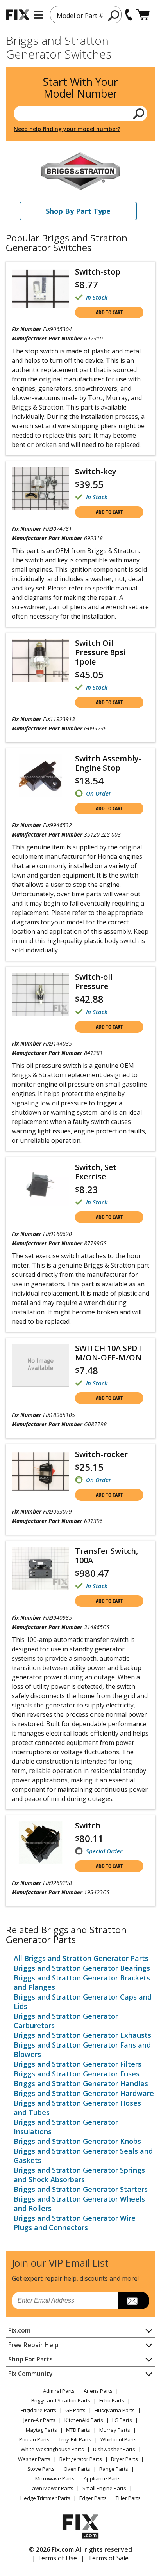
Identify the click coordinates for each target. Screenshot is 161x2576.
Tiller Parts (128, 2498)
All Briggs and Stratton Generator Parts (81, 1958)
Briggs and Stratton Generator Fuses (77, 2074)
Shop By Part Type (78, 211)
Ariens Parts (98, 2391)
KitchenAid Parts (84, 2420)
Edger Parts (93, 2498)
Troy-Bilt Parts (75, 2439)
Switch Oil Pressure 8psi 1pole (100, 652)
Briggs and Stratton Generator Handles (81, 2083)
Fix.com (19, 2330)
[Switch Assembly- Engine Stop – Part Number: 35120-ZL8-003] (40, 776)
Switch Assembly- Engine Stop (108, 763)
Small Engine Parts (104, 2488)
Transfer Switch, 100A (106, 1556)
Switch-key (96, 471)
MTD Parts (78, 2430)
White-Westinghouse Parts (52, 2449)
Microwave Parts (55, 2478)
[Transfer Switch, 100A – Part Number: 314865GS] (40, 1568)
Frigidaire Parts (38, 2410)
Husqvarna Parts (115, 2410)
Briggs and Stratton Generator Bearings (82, 1968)
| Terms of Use (55, 2558)
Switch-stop (98, 272)
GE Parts (75, 2410)
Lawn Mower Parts (52, 2488)
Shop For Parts (30, 2359)
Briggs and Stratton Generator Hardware (84, 2093)
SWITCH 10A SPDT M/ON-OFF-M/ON (109, 1353)
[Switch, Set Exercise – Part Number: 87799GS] (40, 1184)
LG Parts (122, 2420)
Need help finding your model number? (67, 129)
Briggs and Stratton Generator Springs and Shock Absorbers (79, 2175)
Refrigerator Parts (81, 2459)
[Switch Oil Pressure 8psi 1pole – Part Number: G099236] (40, 660)
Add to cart (109, 312)
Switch (88, 1825)
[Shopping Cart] (143, 15)
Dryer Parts (124, 2459)
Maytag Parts (41, 2430)
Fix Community (30, 2374)
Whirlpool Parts (119, 2439)
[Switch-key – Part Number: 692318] (40, 489)
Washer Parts (34, 2459)
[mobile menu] (38, 15)
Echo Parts (112, 2400)
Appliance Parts (102, 2478)
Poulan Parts (34, 2439)
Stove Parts (41, 2469)
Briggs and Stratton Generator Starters (81, 2189)
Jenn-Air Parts (39, 2420)
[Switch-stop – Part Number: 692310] (40, 289)
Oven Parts (77, 2469)
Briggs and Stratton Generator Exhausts (82, 2035)
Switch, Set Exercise (96, 1172)
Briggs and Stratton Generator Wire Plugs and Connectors (75, 2223)
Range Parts (114, 2469)
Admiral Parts (59, 2391)
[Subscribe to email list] (133, 2301)
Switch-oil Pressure (94, 981)
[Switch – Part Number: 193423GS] (40, 1843)
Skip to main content (81, 26)
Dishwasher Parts (114, 2449)
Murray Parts (115, 2430)
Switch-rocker (101, 1454)
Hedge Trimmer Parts (45, 2498)
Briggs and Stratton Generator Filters (78, 2064)
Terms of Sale (108, 2558)
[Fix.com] (18, 15)
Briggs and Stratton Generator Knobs (77, 2141)
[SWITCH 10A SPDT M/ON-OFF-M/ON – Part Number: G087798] (40, 1365)
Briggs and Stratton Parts (61, 2400)
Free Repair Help (33, 2345)
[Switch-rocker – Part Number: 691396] (40, 1471)
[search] (114, 15)
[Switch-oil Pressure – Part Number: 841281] (40, 994)
